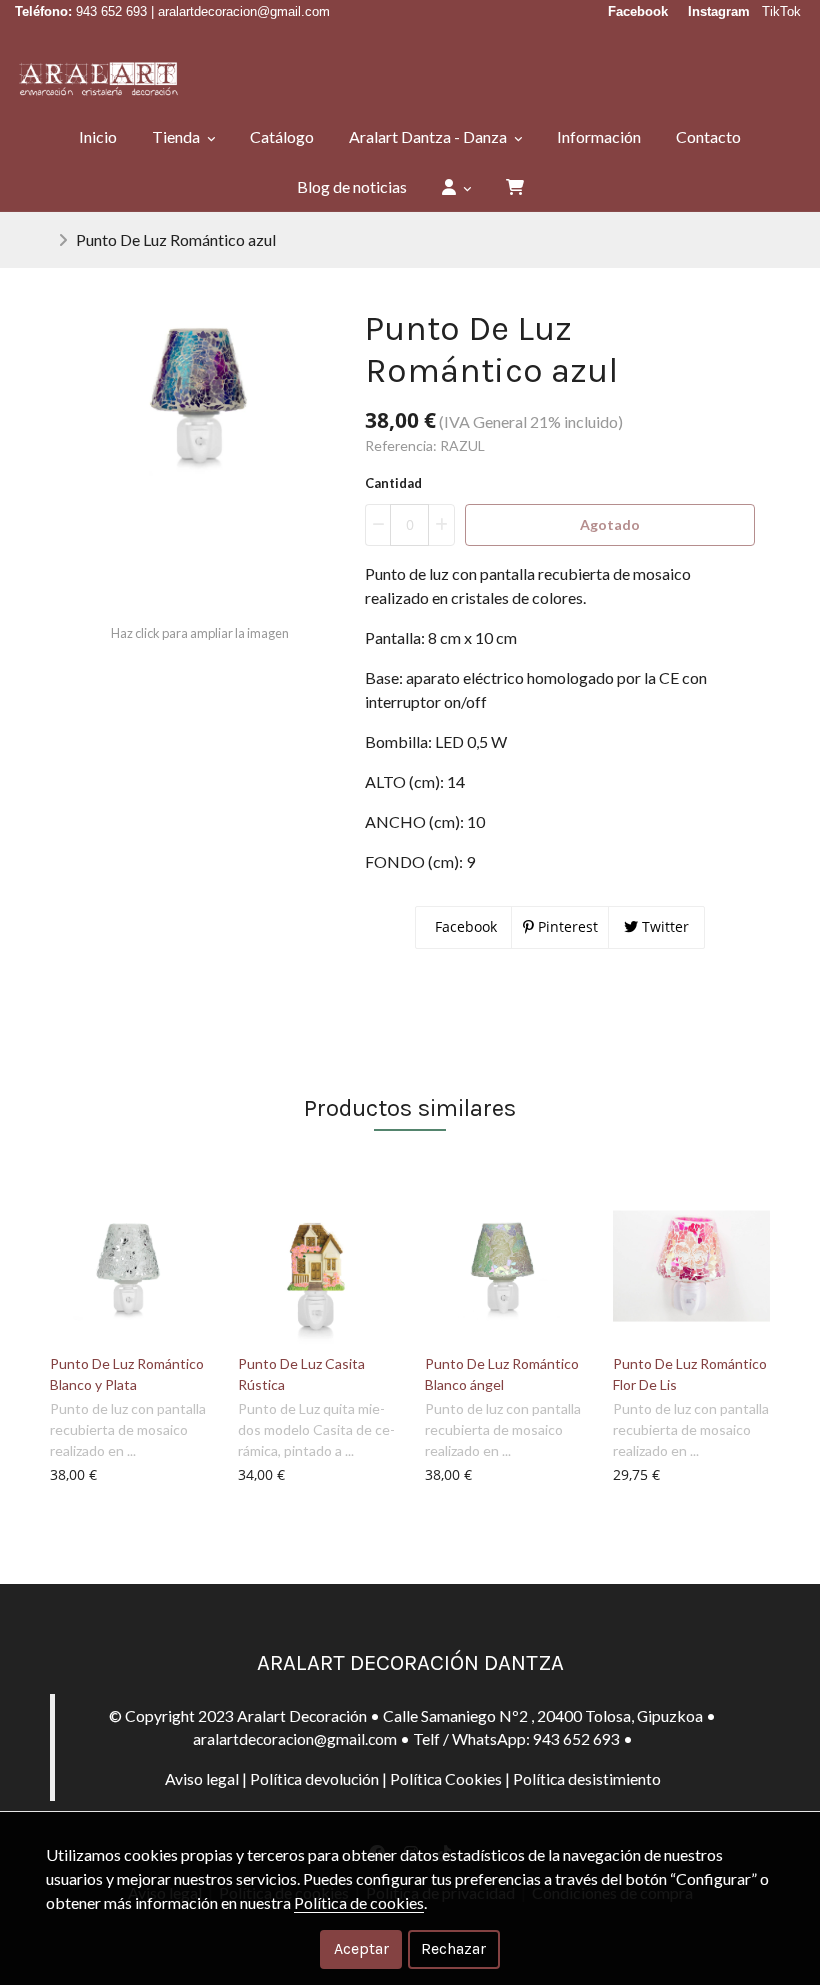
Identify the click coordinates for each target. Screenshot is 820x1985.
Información (599, 136)
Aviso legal (202, 1778)
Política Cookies (446, 1778)
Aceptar (361, 1948)
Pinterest (566, 926)
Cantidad (393, 483)
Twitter (663, 926)
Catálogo (282, 136)
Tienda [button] (177, 136)
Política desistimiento (587, 1778)
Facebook (464, 926)
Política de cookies (359, 1902)
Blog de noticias (352, 186)
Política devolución (314, 1778)
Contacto (708, 136)
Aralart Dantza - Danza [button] (429, 136)
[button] (456, 187)
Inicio (98, 136)
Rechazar (453, 1948)
